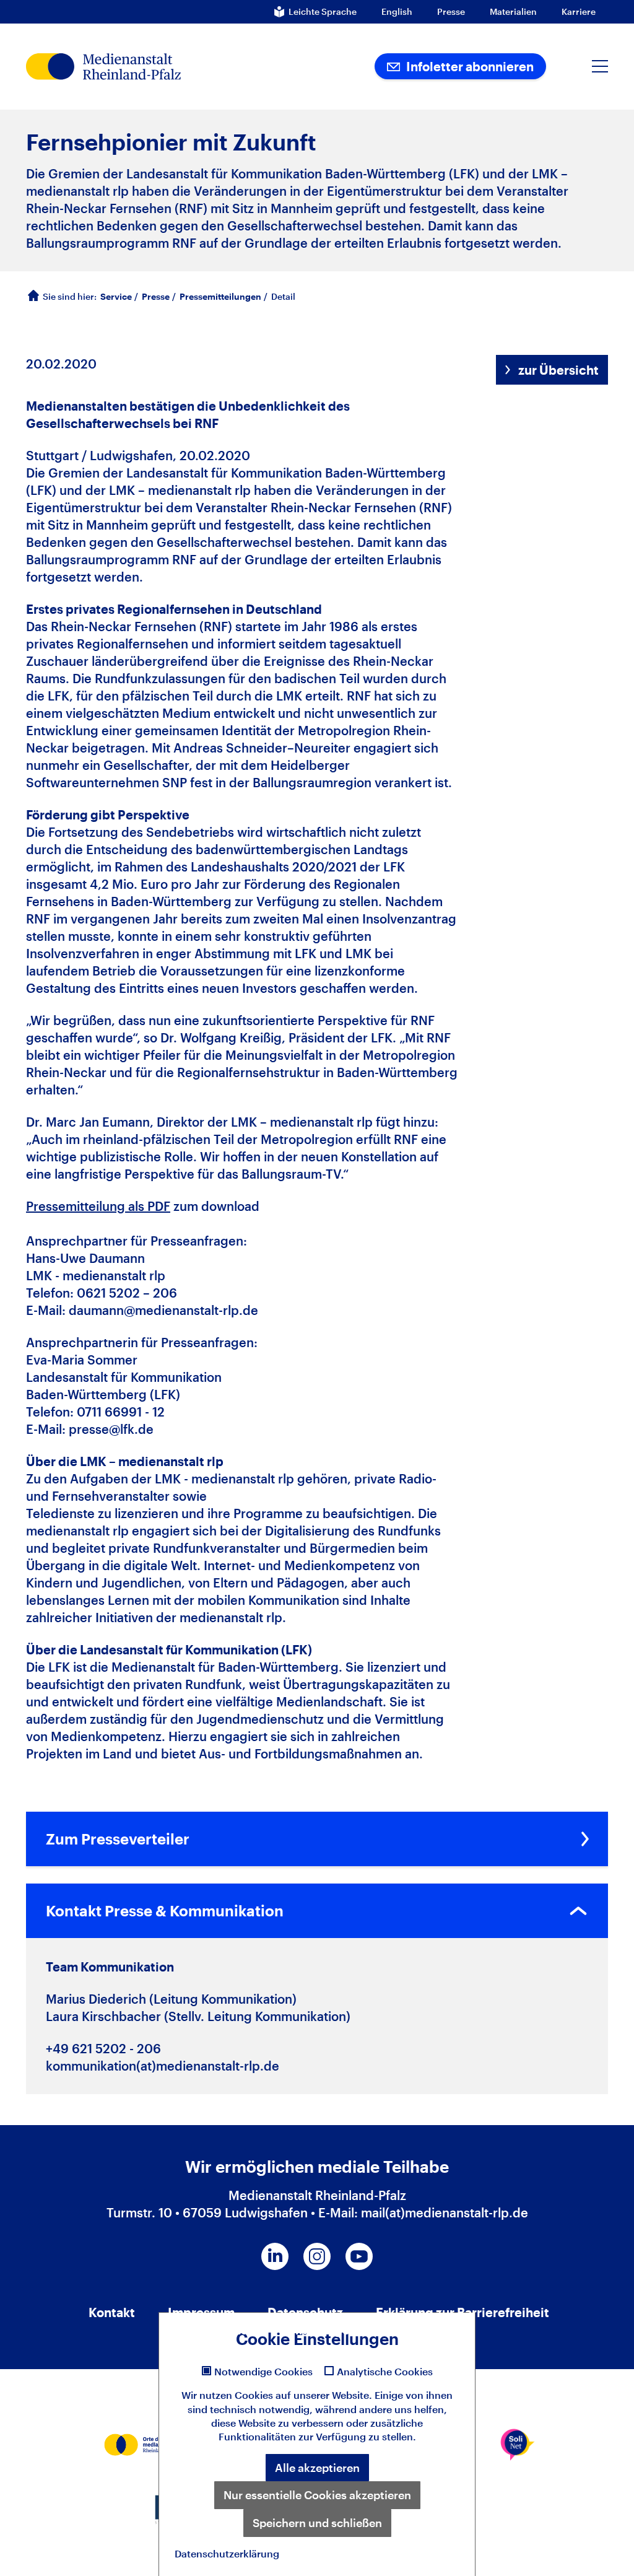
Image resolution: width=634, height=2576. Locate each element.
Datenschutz (305, 2312)
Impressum (201, 2312)
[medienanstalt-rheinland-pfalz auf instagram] (317, 2256)
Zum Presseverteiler (118, 1839)
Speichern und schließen (317, 2523)
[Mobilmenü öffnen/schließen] (600, 66)
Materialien (513, 12)
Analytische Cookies (385, 2372)
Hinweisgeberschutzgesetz (368, 2329)
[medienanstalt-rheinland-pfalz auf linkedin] (275, 2256)
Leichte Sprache (323, 12)
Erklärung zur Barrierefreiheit (462, 2312)
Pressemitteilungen (220, 296)
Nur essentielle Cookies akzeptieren (317, 2495)
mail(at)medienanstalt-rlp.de (445, 2212)
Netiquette (220, 2329)
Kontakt (112, 2312)
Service (116, 296)
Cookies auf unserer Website (302, 2395)
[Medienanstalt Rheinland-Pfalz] (143, 67)
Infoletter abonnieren (469, 66)
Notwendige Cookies (263, 2372)
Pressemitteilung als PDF (98, 1206)
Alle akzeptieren (317, 2468)
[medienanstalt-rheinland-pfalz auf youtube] (359, 2256)
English (397, 12)
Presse (451, 12)
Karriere (579, 12)
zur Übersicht (558, 370)
